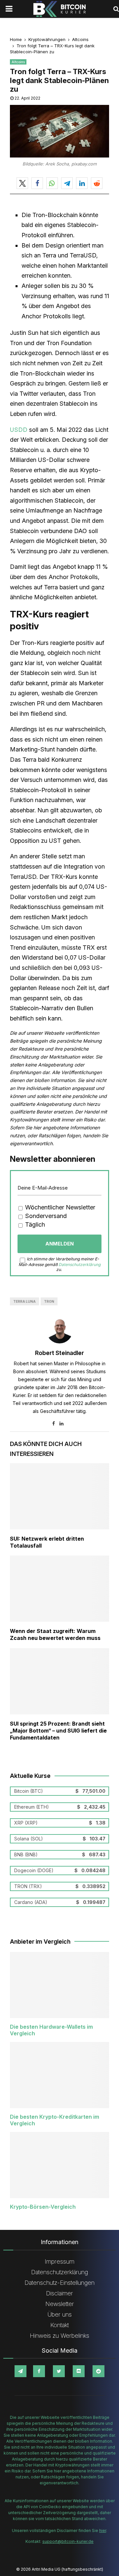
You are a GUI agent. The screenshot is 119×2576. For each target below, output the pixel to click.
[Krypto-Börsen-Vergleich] (59, 2165)
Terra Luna (24, 1301)
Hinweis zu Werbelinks (59, 2336)
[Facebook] (39, 2371)
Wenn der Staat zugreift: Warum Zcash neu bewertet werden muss (55, 1634)
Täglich (34, 1224)
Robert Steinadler (59, 1353)
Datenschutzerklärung (79, 1265)
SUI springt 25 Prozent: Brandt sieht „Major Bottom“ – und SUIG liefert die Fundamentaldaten (58, 1731)
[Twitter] (59, 2371)
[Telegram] (20, 2371)
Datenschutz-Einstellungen (59, 2283)
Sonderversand (45, 1216)
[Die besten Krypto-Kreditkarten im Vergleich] (59, 2075)
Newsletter (60, 2304)
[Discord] (79, 2371)
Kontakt (59, 2325)
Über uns (60, 2314)
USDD (20, 430)
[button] (22, 183)
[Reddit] (99, 2371)
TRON (49, 1301)
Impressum (59, 2261)
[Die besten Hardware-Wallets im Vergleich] (59, 1985)
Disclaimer (59, 2293)
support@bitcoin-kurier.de (68, 2541)
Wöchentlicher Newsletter (59, 1207)
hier (103, 2531)
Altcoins (18, 62)
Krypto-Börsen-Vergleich (43, 2207)
